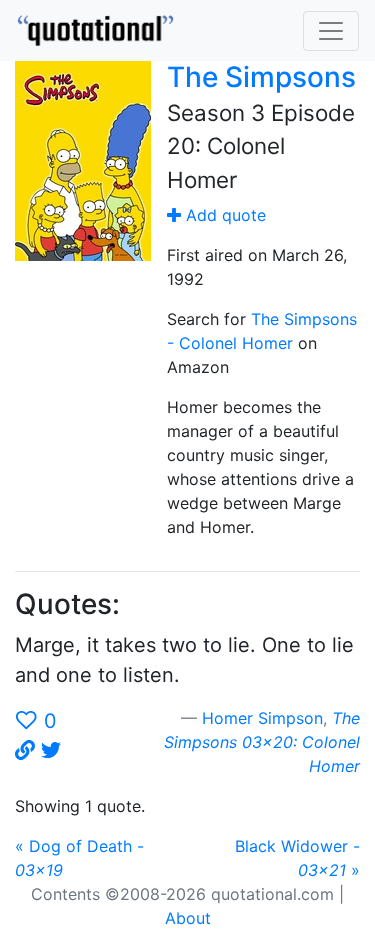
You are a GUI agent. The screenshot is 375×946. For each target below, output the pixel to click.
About (188, 918)
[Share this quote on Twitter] (51, 751)
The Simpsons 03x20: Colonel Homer (262, 742)
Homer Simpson (262, 718)
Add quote (223, 215)
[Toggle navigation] (331, 31)
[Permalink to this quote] (25, 751)
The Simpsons (261, 77)
